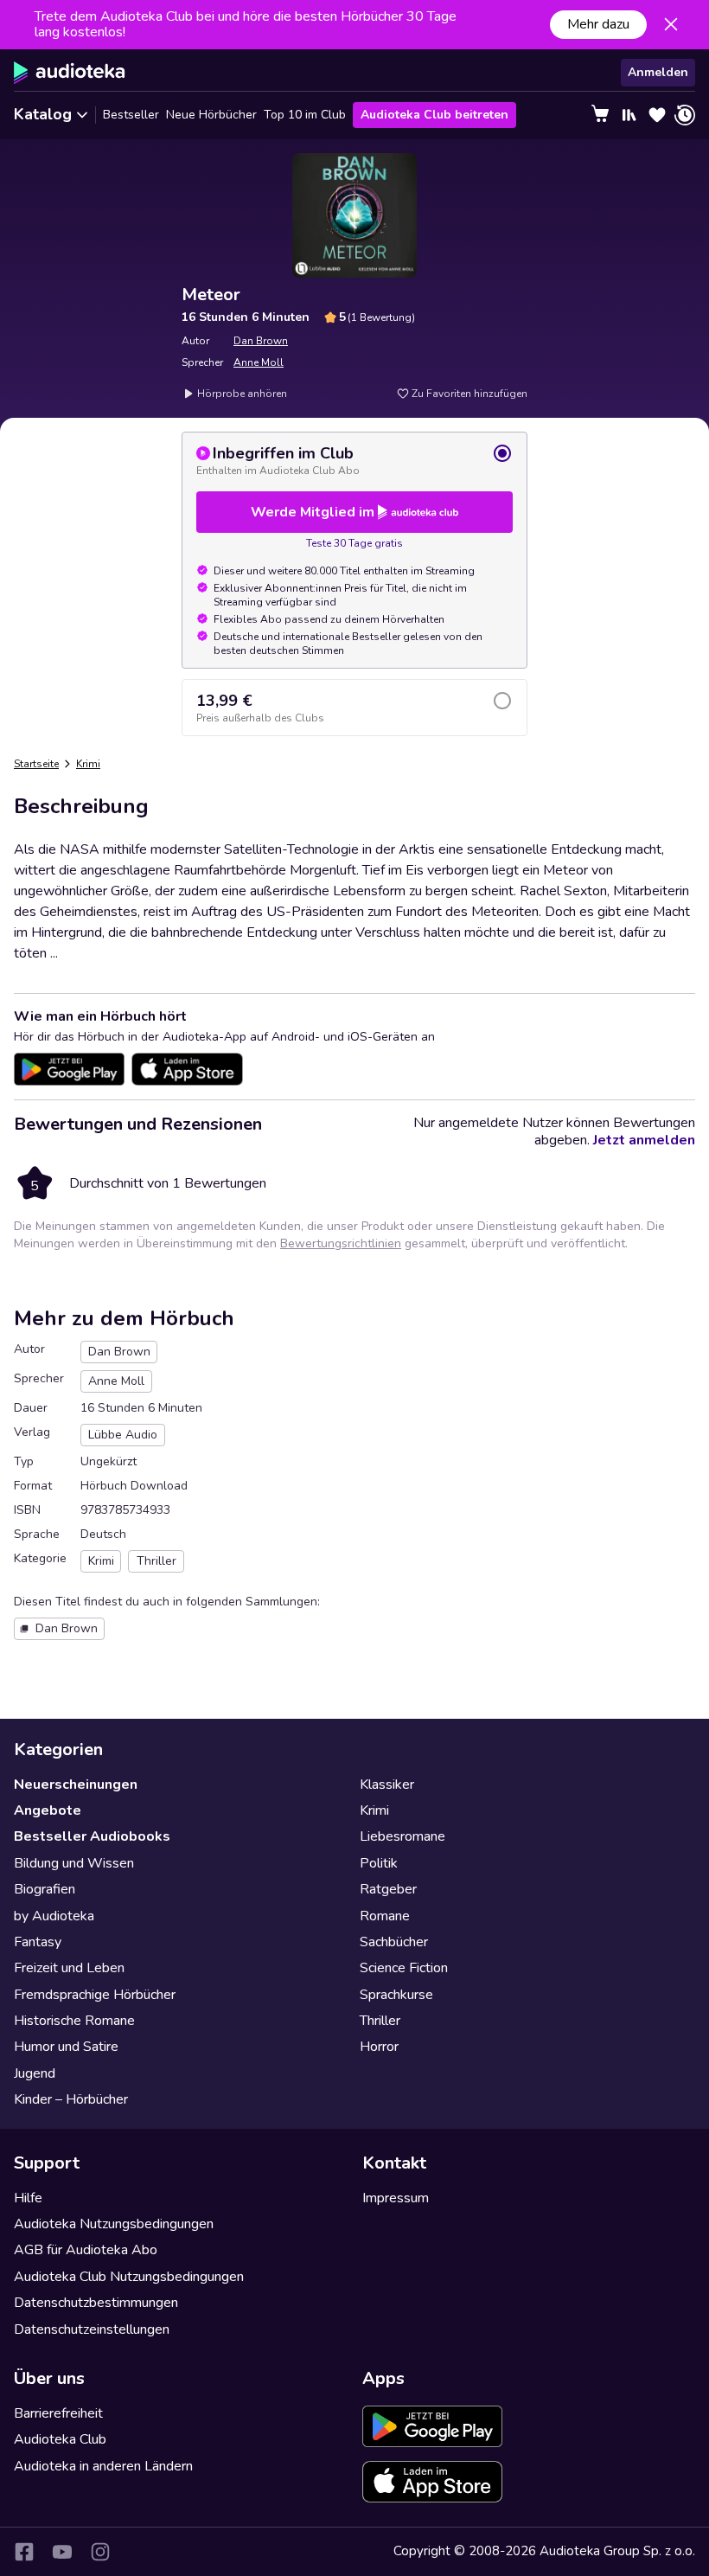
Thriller (380, 2021)
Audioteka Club (60, 2439)
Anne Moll (259, 362)
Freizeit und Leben (69, 1968)
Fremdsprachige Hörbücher (95, 1995)
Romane (385, 1916)
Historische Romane (74, 2021)
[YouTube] (62, 2552)
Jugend (35, 2073)
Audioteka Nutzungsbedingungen (114, 2224)
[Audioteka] (70, 73)
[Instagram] (100, 2552)
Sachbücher (394, 1942)
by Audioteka (54, 1916)
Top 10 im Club (305, 115)
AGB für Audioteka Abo (86, 2250)
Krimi (88, 764)
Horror (379, 2047)
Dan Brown (261, 341)
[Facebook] (24, 2552)
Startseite (36, 764)
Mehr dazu (598, 24)
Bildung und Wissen (74, 1863)
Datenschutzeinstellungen (92, 2329)
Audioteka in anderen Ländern (103, 2466)
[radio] (354, 460)
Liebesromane (402, 1836)
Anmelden (658, 72)
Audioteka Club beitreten (434, 115)
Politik (379, 1863)
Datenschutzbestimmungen (96, 2303)
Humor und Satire (66, 2047)
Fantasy (38, 1942)
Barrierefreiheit (58, 2413)
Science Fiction (404, 1968)
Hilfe (28, 2198)
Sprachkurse (396, 1995)
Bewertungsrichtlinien (341, 1243)
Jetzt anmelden (644, 1140)
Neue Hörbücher (211, 115)
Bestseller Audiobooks (92, 1836)
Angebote (48, 1810)
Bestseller (131, 115)
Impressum (396, 2198)
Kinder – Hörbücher (71, 2099)
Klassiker (387, 1785)
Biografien (45, 1889)
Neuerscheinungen (76, 1785)
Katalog (43, 114)
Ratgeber (388, 1889)
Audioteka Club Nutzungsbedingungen (129, 2277)
